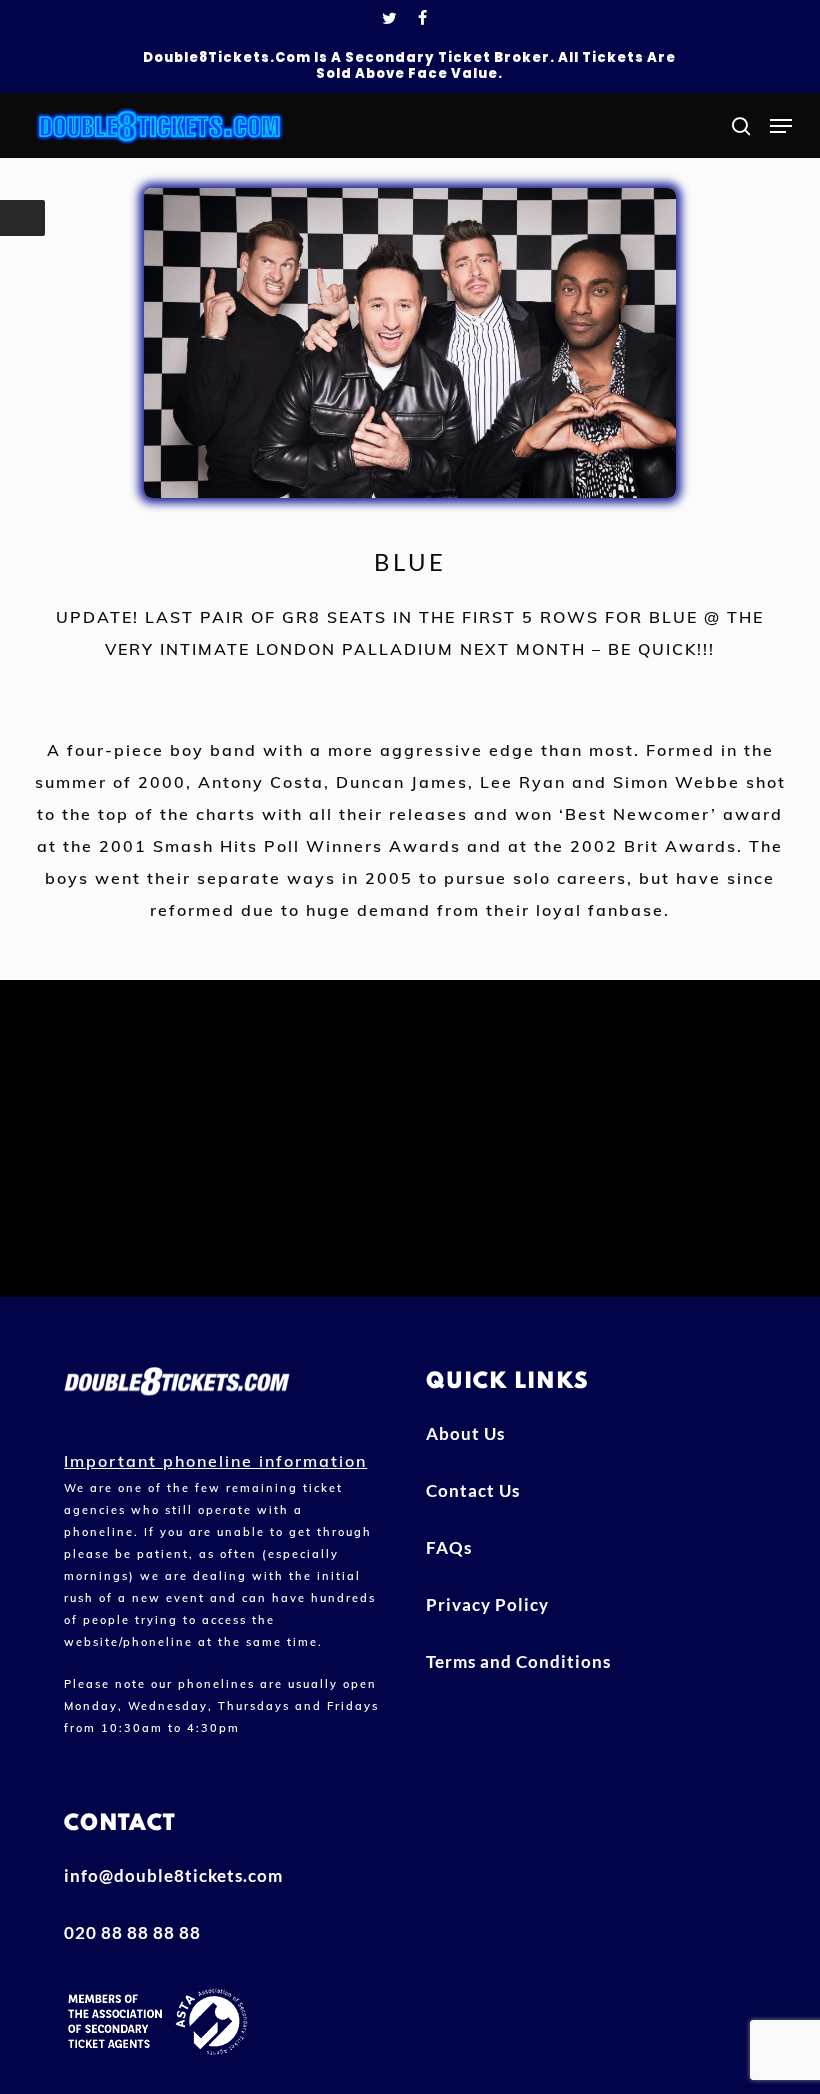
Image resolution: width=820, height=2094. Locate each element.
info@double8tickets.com (173, 1875)
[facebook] (423, 20)
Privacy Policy (487, 1604)
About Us (465, 1433)
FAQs (449, 1547)
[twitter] (390, 20)
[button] (781, 126)
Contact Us (473, 1490)
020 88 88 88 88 (132, 1932)
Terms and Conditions (518, 1661)
